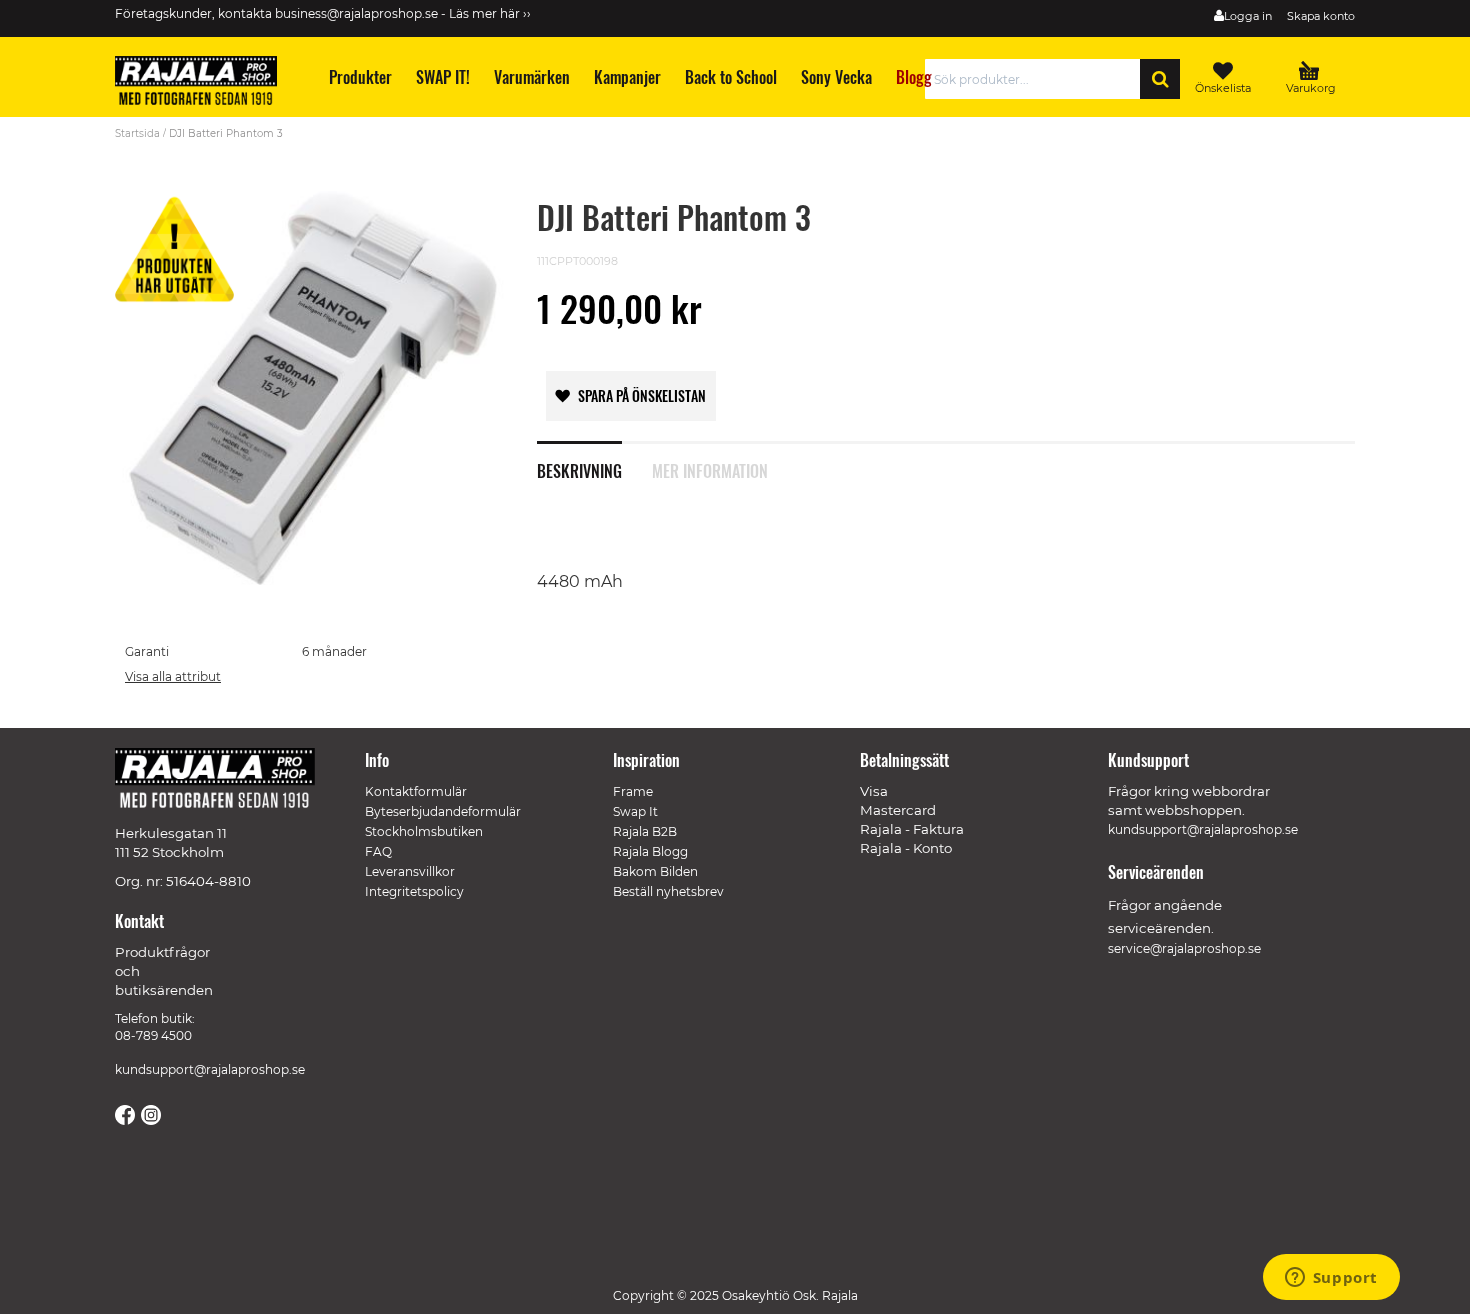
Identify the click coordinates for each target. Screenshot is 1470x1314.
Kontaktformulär (416, 791)
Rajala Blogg (650, 851)
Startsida (137, 133)
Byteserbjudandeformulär (443, 811)
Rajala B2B (645, 831)
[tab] (594, 460)
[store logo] (205, 84)
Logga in (1248, 16)
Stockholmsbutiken (424, 831)
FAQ (378, 851)
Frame (633, 791)
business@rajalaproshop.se (356, 13)
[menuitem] (359, 77)
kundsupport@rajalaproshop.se (210, 1069)
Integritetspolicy (414, 891)
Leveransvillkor (410, 871)
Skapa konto (1321, 16)
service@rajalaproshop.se (1184, 948)
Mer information (710, 469)
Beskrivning (579, 469)
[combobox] (1037, 79)
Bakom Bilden (655, 871)
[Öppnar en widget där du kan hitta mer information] (1331, 1279)
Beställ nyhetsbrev (668, 891)
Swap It (635, 811)
